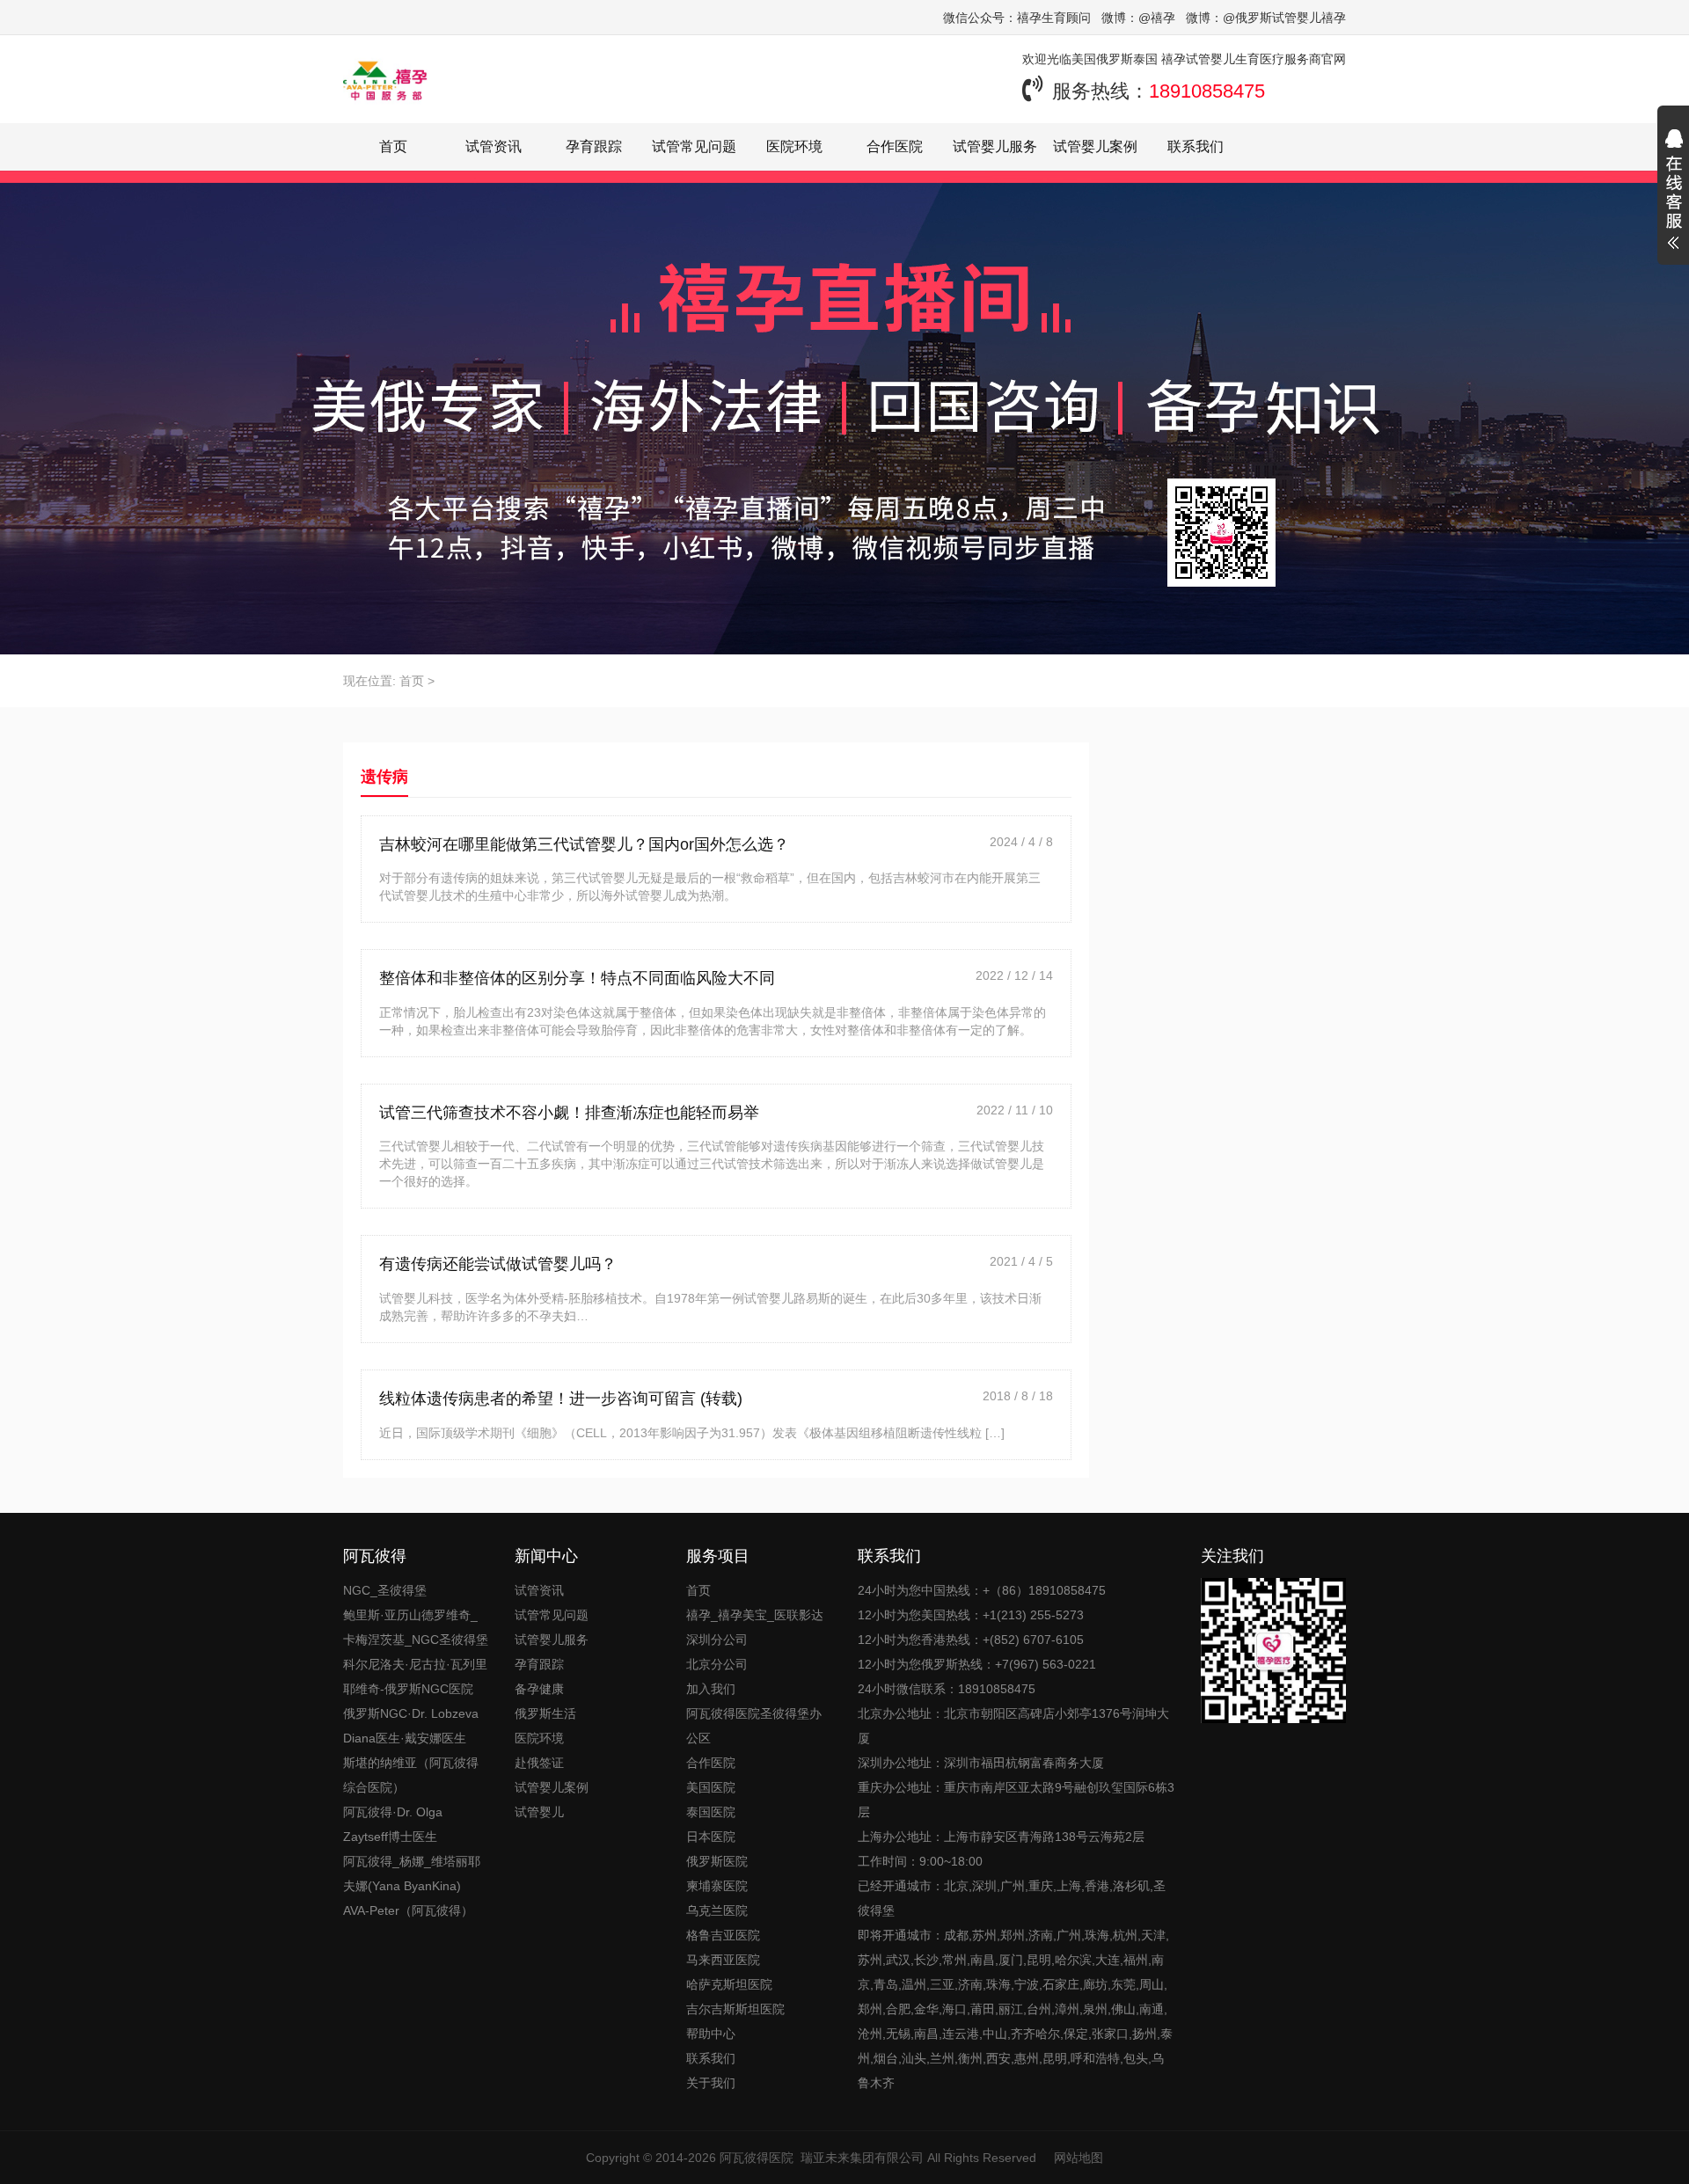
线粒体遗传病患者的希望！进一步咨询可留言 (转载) (561, 1399)
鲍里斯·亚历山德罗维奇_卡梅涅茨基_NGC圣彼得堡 (416, 1627)
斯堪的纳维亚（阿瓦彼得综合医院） (411, 1775)
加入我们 (711, 1689)
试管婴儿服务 (995, 146)
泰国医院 (711, 1812)
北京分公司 (717, 1664)
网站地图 (1078, 2158)
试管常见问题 (694, 146)
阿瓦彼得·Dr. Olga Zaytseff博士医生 (393, 1824)
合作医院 (895, 146)
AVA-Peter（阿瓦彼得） (408, 1910)
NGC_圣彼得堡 (385, 1590)
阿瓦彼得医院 (757, 2158)
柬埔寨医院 (717, 1886)
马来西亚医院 (723, 1960)
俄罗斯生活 (545, 1713)
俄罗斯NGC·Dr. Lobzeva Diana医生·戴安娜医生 (411, 1726)
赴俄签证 (539, 1763)
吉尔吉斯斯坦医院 (735, 2009)
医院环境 (794, 146)
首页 (393, 146)
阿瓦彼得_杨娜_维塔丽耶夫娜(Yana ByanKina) (412, 1874)
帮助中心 (711, 2034)
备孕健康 (539, 1689)
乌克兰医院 (717, 1910)
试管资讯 (494, 146)
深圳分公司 (717, 1640)
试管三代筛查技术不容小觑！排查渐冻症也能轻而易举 (569, 1113)
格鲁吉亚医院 (723, 1935)
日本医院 (711, 1837)
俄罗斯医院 (717, 1861)
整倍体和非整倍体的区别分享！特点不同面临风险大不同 (577, 978)
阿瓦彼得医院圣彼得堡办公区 (754, 1726)
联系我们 (1195, 146)
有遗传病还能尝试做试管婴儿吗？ (498, 1264)
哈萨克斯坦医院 (729, 1984)
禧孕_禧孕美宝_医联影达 (755, 1615)
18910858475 (1207, 91)
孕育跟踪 (594, 146)
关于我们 (711, 2083)
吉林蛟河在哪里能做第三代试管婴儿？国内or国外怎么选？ (584, 844)
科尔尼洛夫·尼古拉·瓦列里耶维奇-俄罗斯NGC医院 (415, 1676)
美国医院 (711, 1787)
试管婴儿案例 (1095, 146)
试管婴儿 (539, 1812)
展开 (1673, 192)
